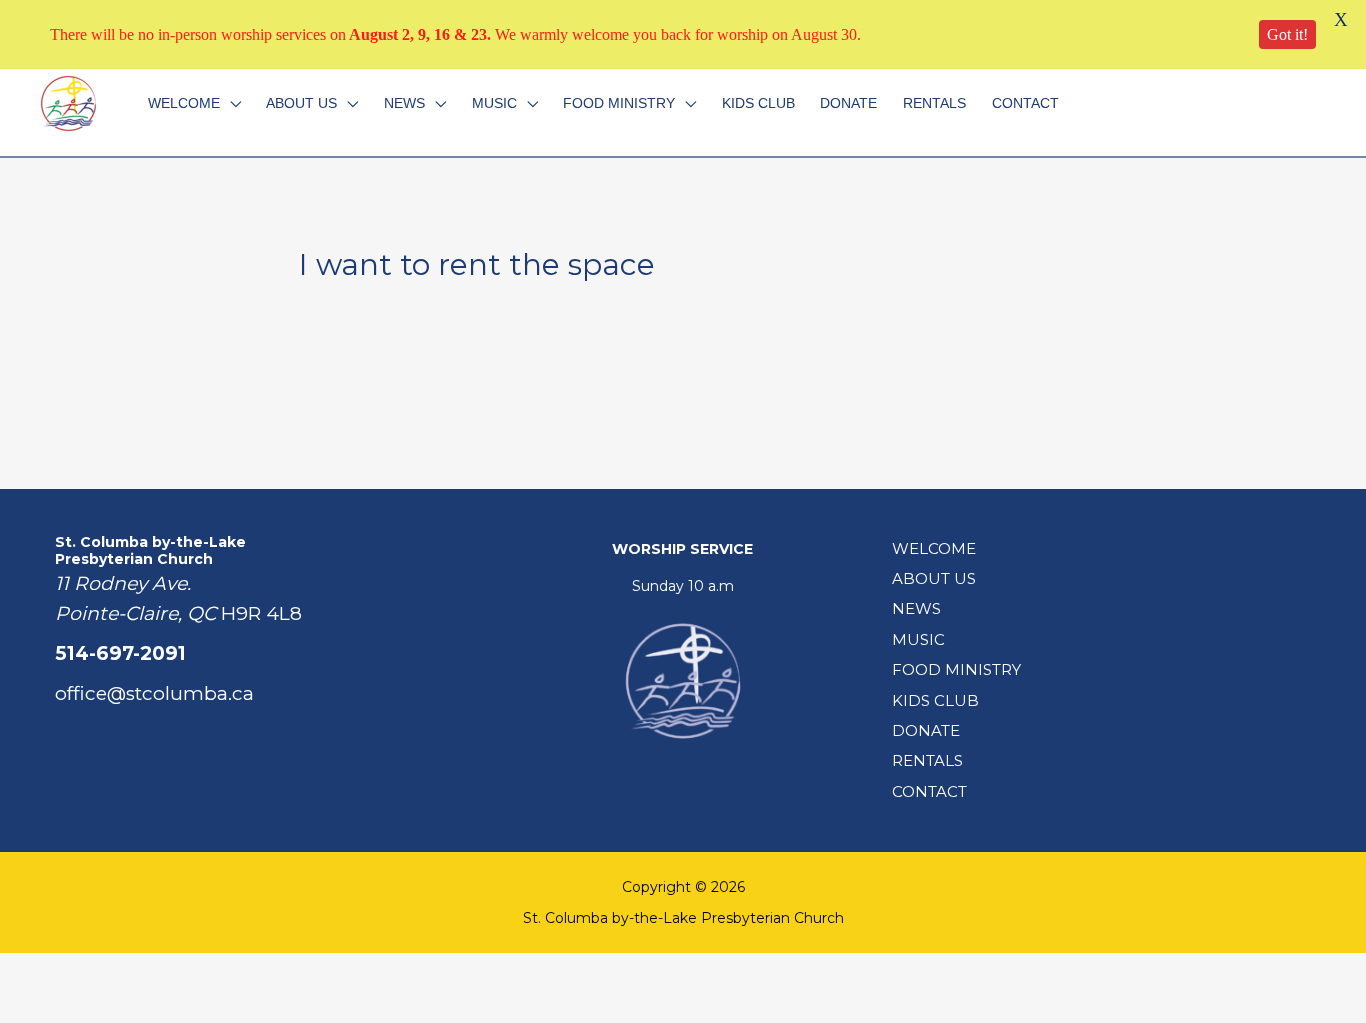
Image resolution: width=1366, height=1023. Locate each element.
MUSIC (494, 103)
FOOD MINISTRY (619, 103)
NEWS (404, 103)
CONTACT (1025, 103)
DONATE (848, 103)
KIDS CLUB (758, 103)
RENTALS (934, 103)
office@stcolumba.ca (154, 693)
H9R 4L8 (261, 613)
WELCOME (184, 103)
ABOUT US (301, 103)
